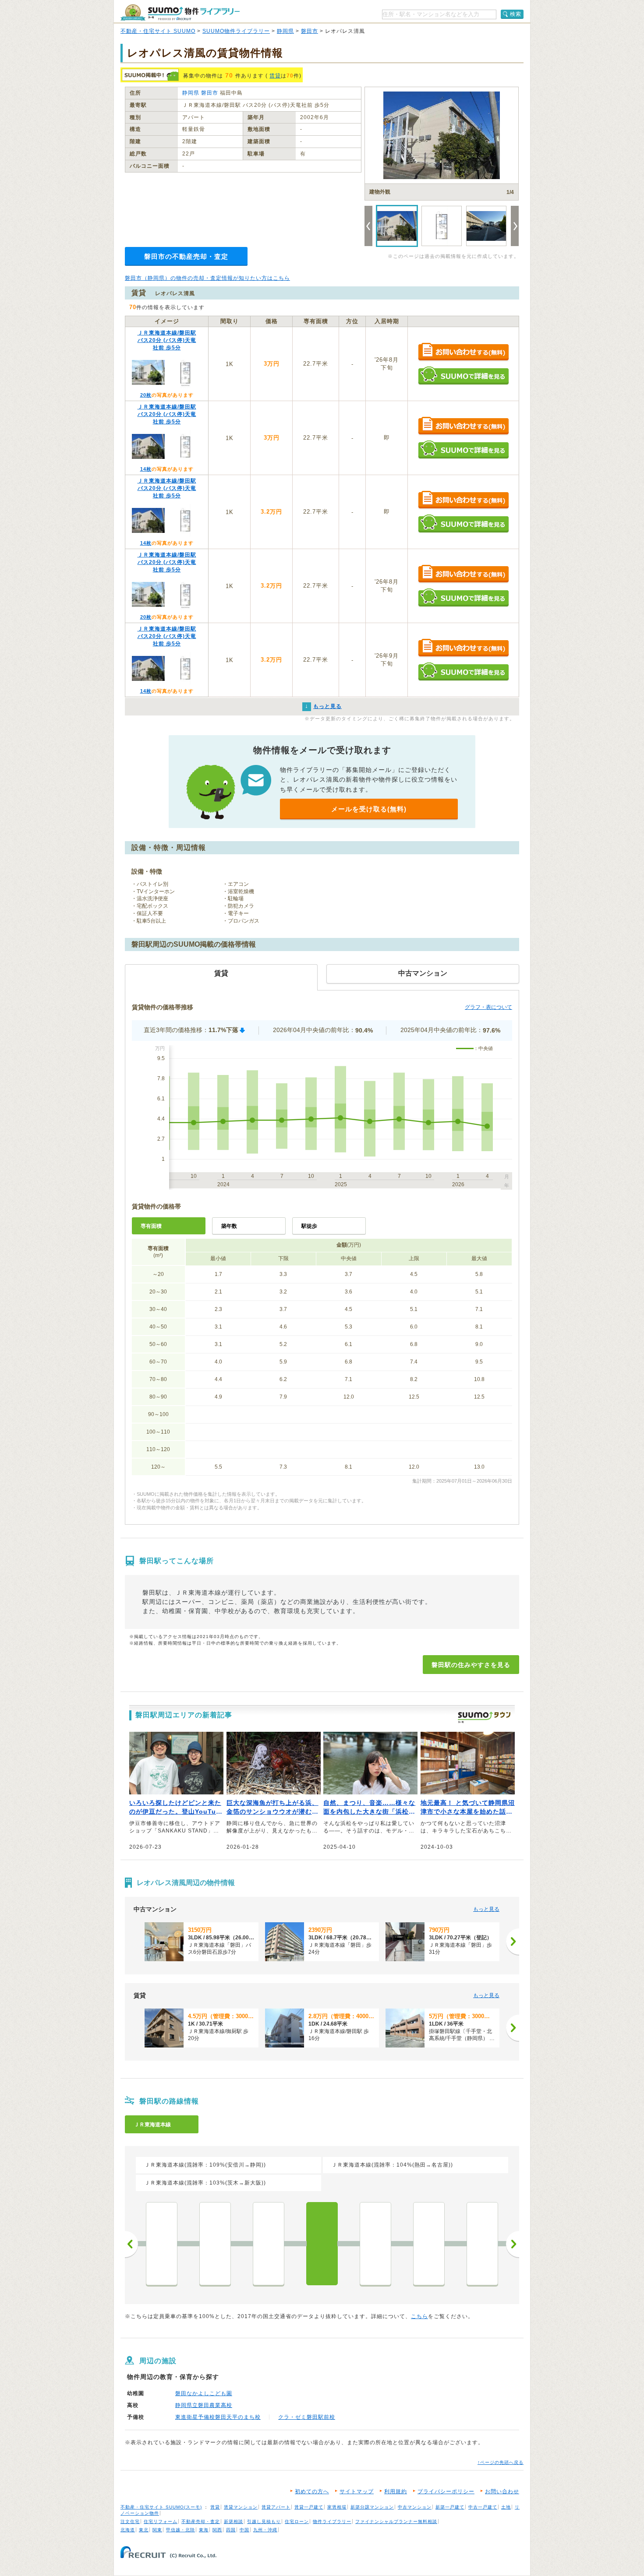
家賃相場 (337, 2507)
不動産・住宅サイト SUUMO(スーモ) (161, 2507)
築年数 (229, 1226)
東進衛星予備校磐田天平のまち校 (218, 2417)
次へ (513, 2244)
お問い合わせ (502, 2491)
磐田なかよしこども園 (204, 2393)
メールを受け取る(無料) (369, 809)
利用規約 (396, 2491)
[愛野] (162, 2244)
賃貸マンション (241, 2507)
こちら (419, 2316)
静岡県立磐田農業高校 (204, 2405)
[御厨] (269, 2244)
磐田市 (310, 31)
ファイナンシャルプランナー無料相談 (396, 2521)
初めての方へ (312, 2491)
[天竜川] (429, 2244)
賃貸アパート (276, 2507)
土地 (506, 2507)
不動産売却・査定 (201, 2521)
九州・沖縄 (265, 2530)
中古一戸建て (483, 2507)
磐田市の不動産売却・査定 (186, 256)
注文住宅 (130, 2521)
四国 (231, 2530)
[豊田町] (375, 2244)
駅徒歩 (309, 1226)
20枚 (146, 395)
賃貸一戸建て (309, 2507)
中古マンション (415, 2507)
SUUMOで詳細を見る (463, 375)
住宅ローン (297, 2521)
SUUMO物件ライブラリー (236, 31)
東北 (144, 2530)
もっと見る (486, 1909)
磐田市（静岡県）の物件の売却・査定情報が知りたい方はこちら (207, 278)
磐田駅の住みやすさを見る (471, 1665)
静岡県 (285, 31)
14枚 (146, 469)
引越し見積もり (264, 2521)
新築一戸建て (450, 2507)
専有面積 (151, 1226)
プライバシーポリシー (446, 2491)
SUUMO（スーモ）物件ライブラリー (180, 12)
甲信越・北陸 (180, 2530)
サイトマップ (357, 2491)
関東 (157, 2530)
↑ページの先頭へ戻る (501, 2462)
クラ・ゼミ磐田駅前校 (307, 2417)
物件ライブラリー (332, 2521)
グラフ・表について (488, 1007)
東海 (204, 2530)
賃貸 (275, 76)
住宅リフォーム (161, 2521)
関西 (217, 2530)
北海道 (128, 2530)
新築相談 (234, 2521)
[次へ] (513, 1942)
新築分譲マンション (372, 2507)
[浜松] (482, 2244)
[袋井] (215, 2244)
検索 (516, 14)
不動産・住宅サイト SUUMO (158, 31)
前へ (131, 2244)
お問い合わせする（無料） (463, 352)
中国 (244, 2530)
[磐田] (322, 2244)
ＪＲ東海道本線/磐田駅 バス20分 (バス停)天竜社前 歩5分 (167, 340)
